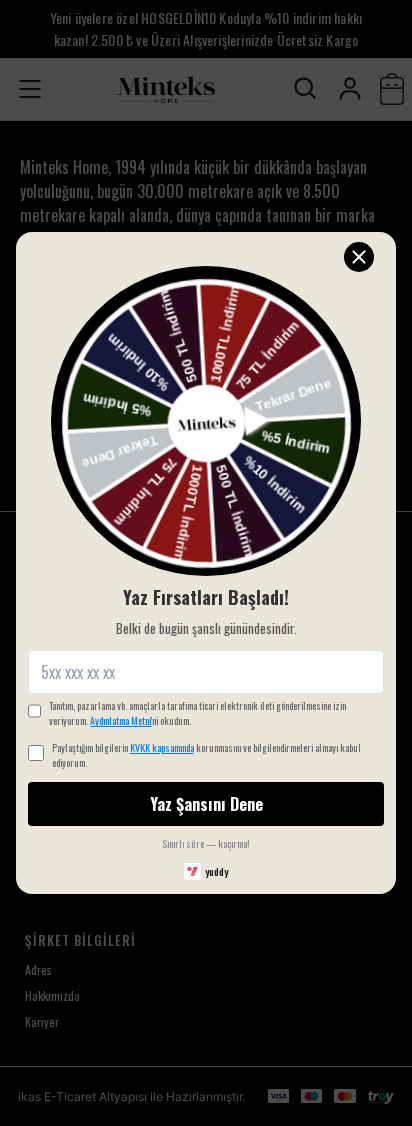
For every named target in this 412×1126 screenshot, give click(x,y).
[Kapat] (359, 257)
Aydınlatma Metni (120, 720)
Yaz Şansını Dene (206, 804)
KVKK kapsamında (162, 747)
